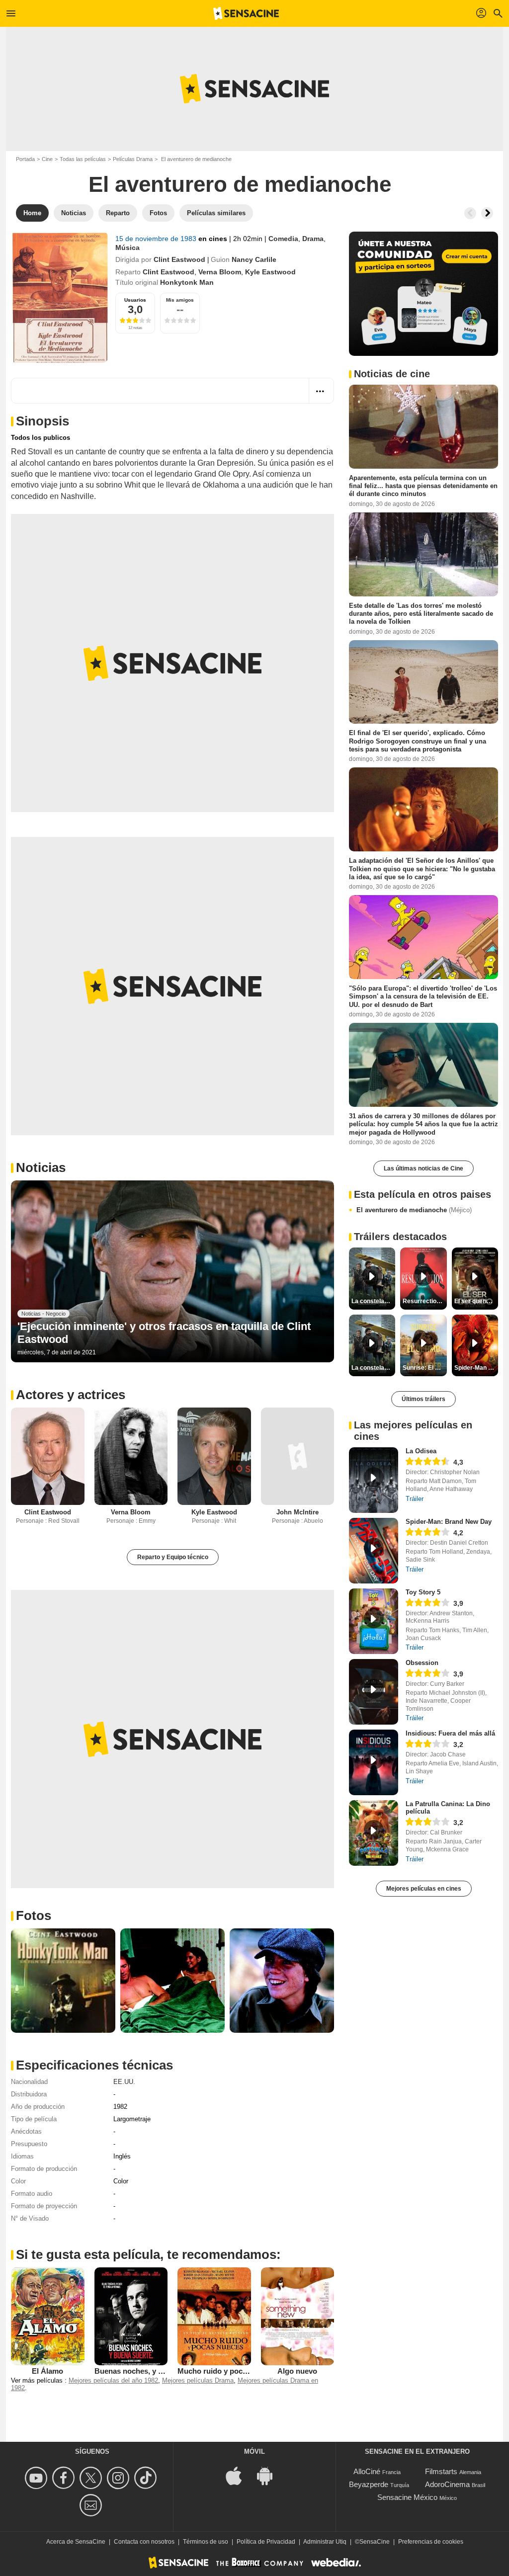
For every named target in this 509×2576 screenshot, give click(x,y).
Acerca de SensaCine (76, 2542)
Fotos (34, 1915)
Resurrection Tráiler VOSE (424, 1301)
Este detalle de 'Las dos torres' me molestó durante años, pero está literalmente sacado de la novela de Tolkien (421, 613)
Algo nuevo (297, 2371)
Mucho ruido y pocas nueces (227, 2371)
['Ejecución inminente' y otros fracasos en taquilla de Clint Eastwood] (172, 1271)
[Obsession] (374, 1692)
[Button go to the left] (470, 213)
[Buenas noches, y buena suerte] (131, 2316)
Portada (25, 159)
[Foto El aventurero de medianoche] (63, 1981)
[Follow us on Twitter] (92, 2478)
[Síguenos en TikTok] (147, 2478)
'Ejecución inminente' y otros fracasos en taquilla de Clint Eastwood (164, 1333)
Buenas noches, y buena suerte (149, 2371)
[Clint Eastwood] (48, 1456)
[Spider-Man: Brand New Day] (374, 1551)
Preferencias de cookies (431, 2542)
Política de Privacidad (266, 2542)
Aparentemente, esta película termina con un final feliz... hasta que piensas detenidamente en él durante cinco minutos (423, 486)
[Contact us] (92, 2505)
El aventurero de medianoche (414, 1210)
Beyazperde (369, 2484)
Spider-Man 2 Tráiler (476, 1368)
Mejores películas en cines (424, 1889)
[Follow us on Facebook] (65, 2478)
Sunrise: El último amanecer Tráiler (424, 1368)
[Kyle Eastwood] (214, 1456)
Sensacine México (407, 2497)
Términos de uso (206, 2542)
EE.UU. (124, 2082)
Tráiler (415, 1499)
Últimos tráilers (424, 1399)
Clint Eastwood (179, 259)
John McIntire (297, 1512)
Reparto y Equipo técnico (173, 1557)
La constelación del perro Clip (373, 1301)
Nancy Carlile (254, 259)
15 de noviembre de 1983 (157, 239)
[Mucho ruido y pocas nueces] (214, 2316)
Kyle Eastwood (270, 272)
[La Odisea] (374, 1480)
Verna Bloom (220, 272)
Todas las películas (83, 159)
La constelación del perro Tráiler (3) (373, 1368)
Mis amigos (180, 300)
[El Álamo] (48, 2316)
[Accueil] (246, 13)
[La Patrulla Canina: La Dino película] (374, 1833)
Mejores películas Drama (198, 2380)
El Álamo (47, 2371)
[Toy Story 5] (374, 1621)
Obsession (422, 1663)
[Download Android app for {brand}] (270, 2475)
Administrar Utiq (325, 2542)
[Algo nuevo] (298, 2316)
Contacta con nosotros (144, 2542)
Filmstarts (441, 2471)
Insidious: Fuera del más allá (450, 1733)
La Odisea (421, 1451)
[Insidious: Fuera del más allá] (374, 1762)
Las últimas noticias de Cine (424, 1168)
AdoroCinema (447, 2484)
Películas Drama (133, 159)
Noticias (41, 1167)
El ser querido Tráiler (476, 1301)
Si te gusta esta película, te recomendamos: (148, 2254)
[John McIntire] (298, 1456)
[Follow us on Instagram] (120, 2478)
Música (127, 248)
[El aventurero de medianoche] (59, 297)
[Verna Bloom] (131, 1456)
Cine (47, 159)
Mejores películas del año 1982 (113, 2380)
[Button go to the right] (487, 213)
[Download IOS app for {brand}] (239, 2475)
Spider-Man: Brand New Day (449, 1522)
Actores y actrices (71, 1395)
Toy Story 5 (423, 1592)
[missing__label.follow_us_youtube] (38, 2478)
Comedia (283, 239)
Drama (313, 239)
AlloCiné (367, 2471)
